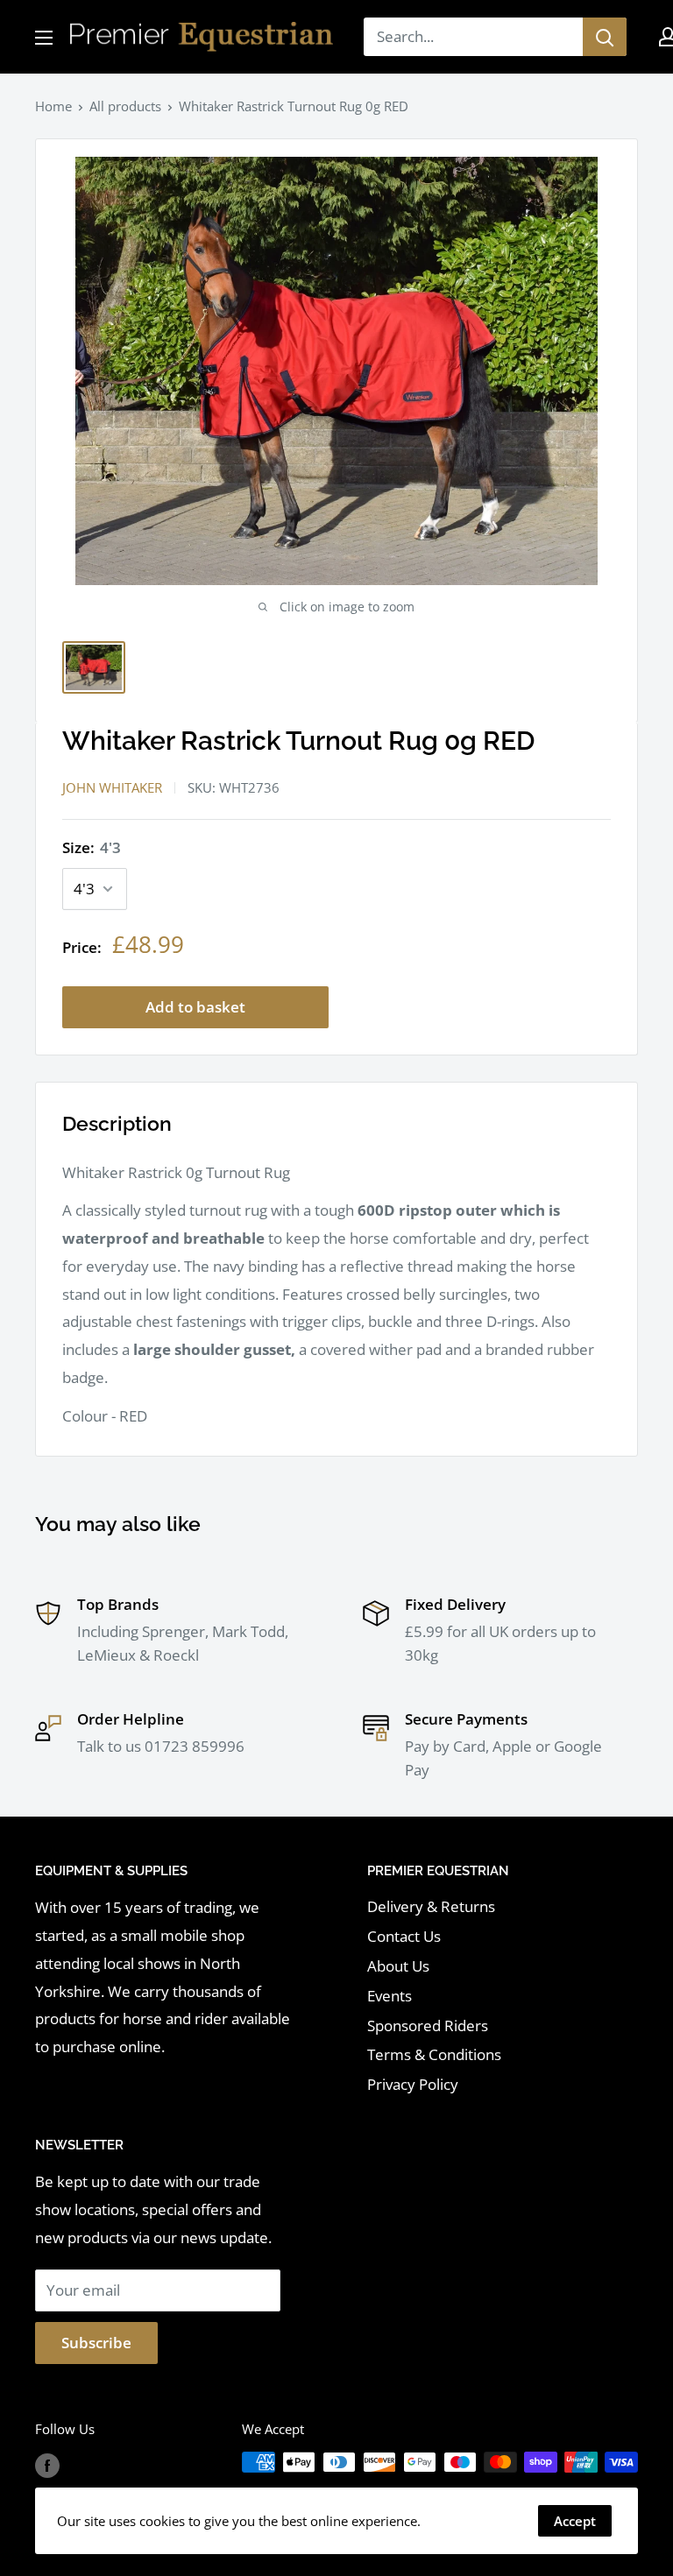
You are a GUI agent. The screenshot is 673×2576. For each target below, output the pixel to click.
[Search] (605, 37)
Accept (575, 2521)
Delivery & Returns (431, 1906)
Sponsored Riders (428, 2026)
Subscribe (96, 2343)
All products (125, 106)
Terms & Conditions (434, 2054)
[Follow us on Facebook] (47, 2465)
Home (53, 106)
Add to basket (195, 1007)
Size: (92, 847)
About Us (398, 1966)
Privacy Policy (413, 2084)
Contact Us (404, 1936)
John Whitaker (112, 787)
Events (390, 1996)
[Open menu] (44, 38)
